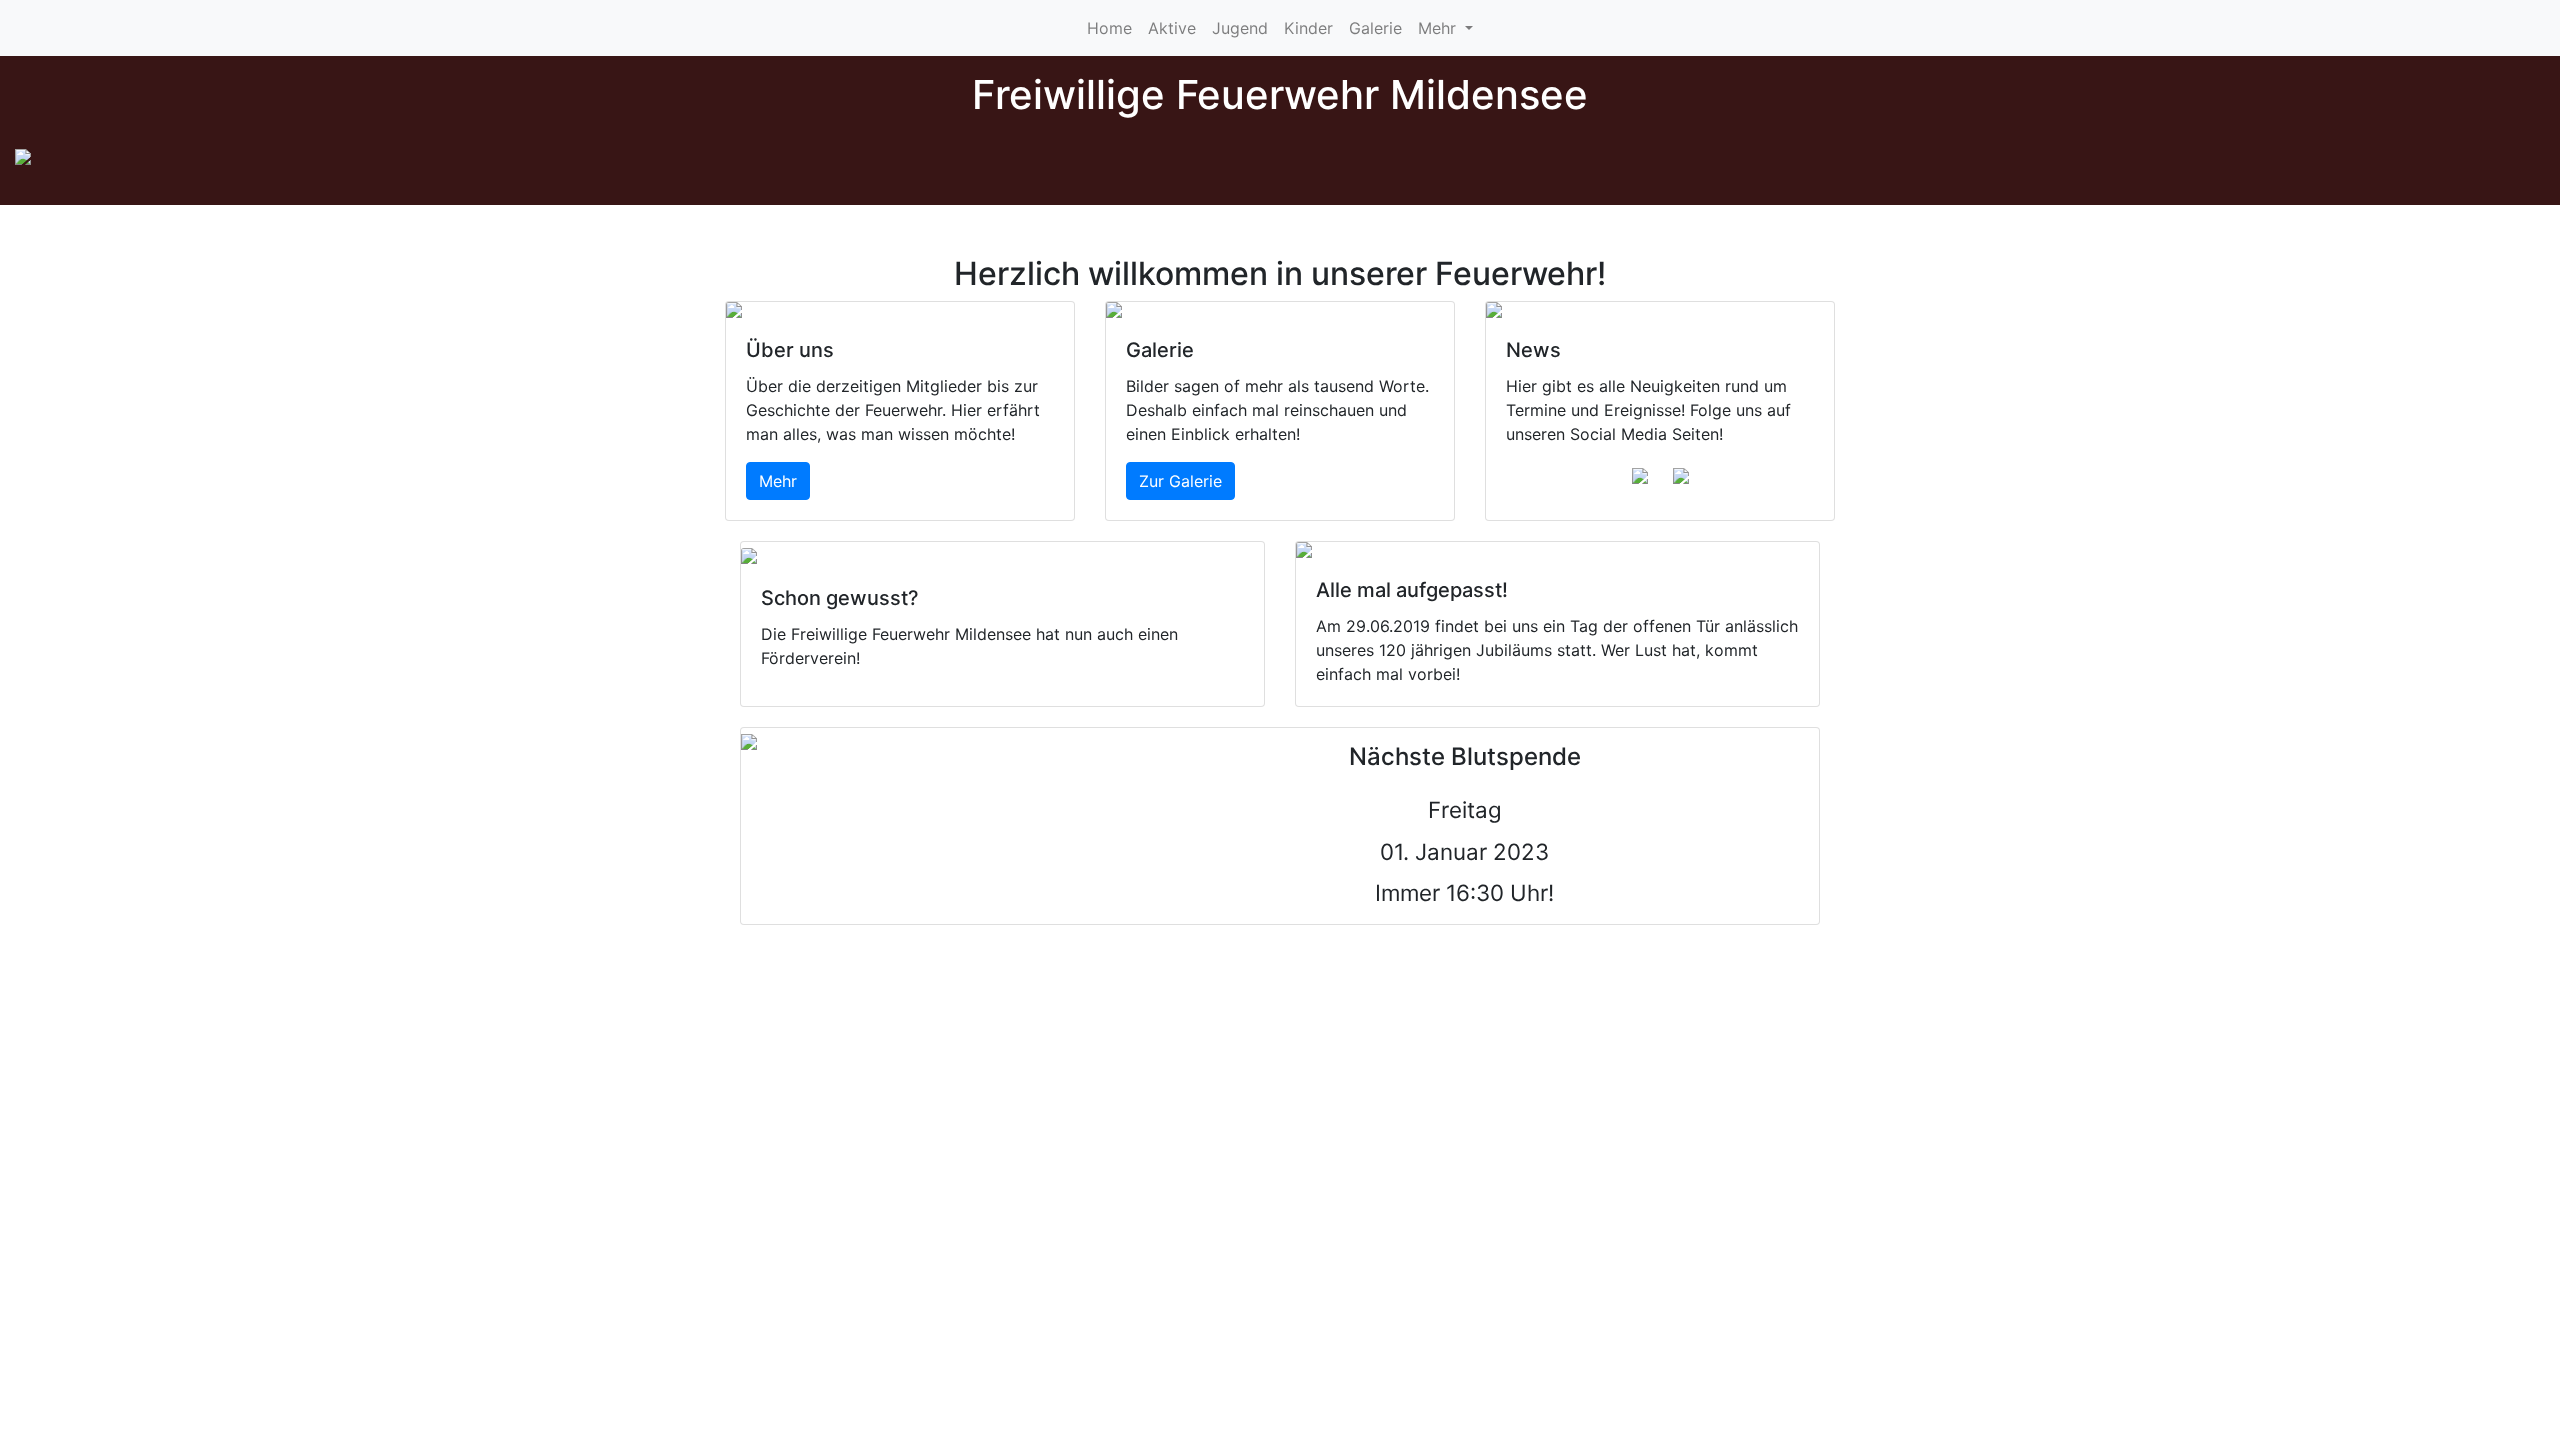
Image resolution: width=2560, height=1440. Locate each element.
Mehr (1439, 28)
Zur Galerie (1180, 481)
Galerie (1375, 28)
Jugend (1240, 28)
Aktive (1172, 28)
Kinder (1308, 28)
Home (1109, 28)
